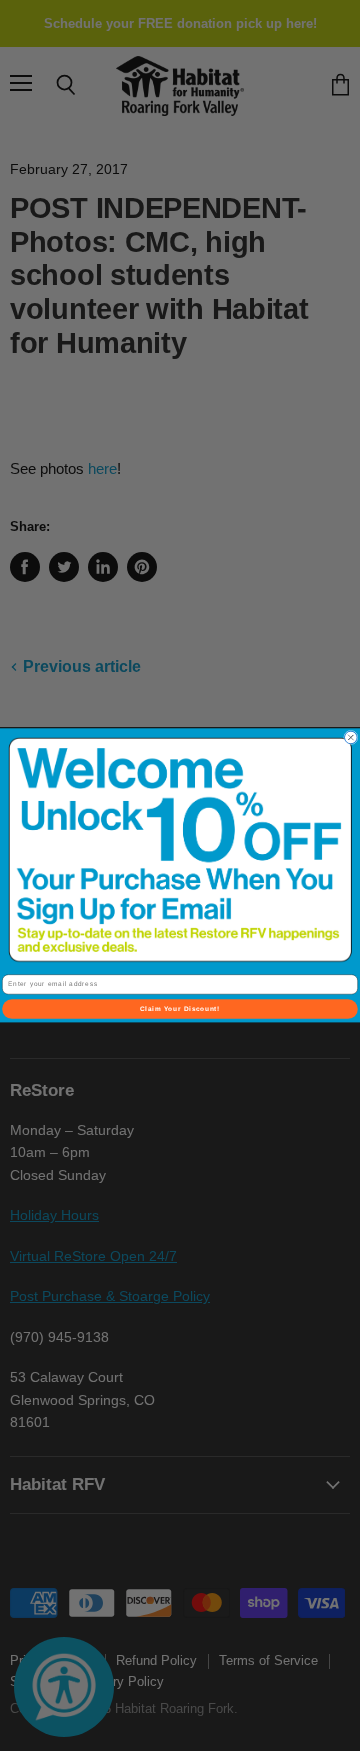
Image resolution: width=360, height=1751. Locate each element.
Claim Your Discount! (180, 1009)
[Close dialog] (351, 737)
